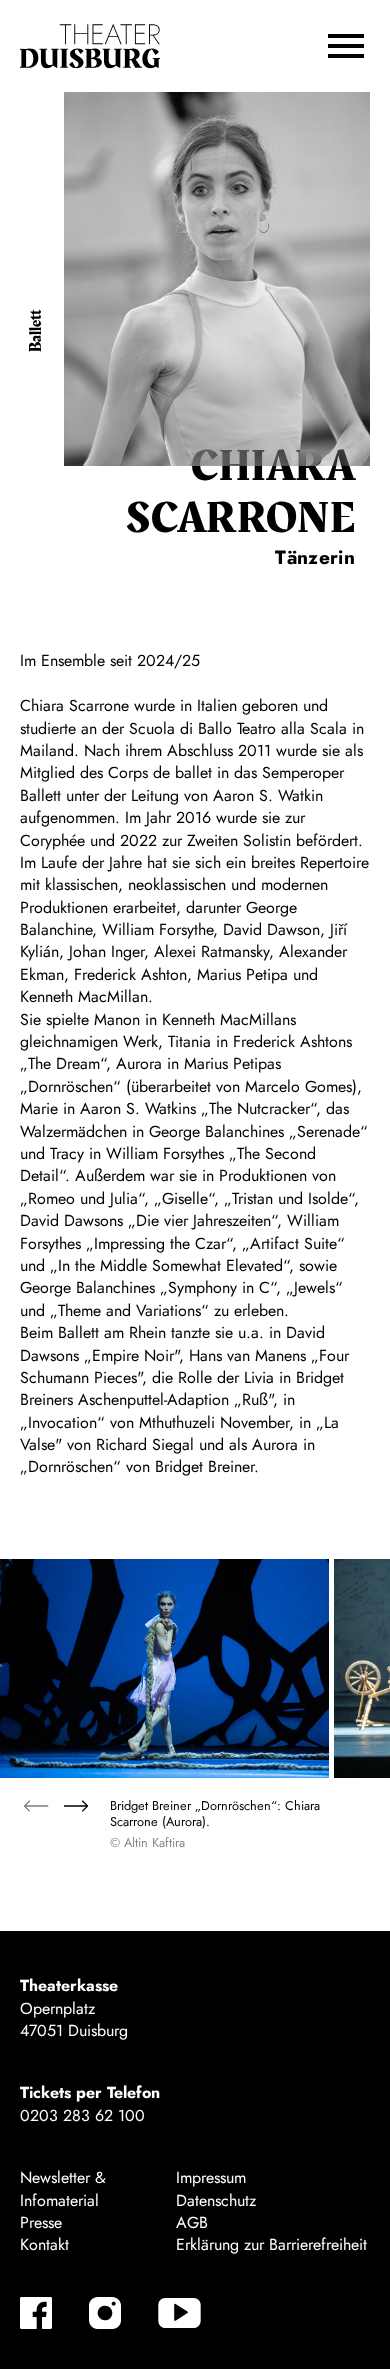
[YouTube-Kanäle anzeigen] (179, 2313)
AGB (192, 2222)
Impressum (211, 2177)
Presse (41, 2222)
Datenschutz (216, 2200)
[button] (346, 46)
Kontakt (44, 2244)
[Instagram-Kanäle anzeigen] (105, 2313)
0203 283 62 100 (82, 2115)
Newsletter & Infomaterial (63, 2188)
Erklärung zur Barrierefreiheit (271, 2244)
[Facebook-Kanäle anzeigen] (36, 2313)
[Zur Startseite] (90, 46)
